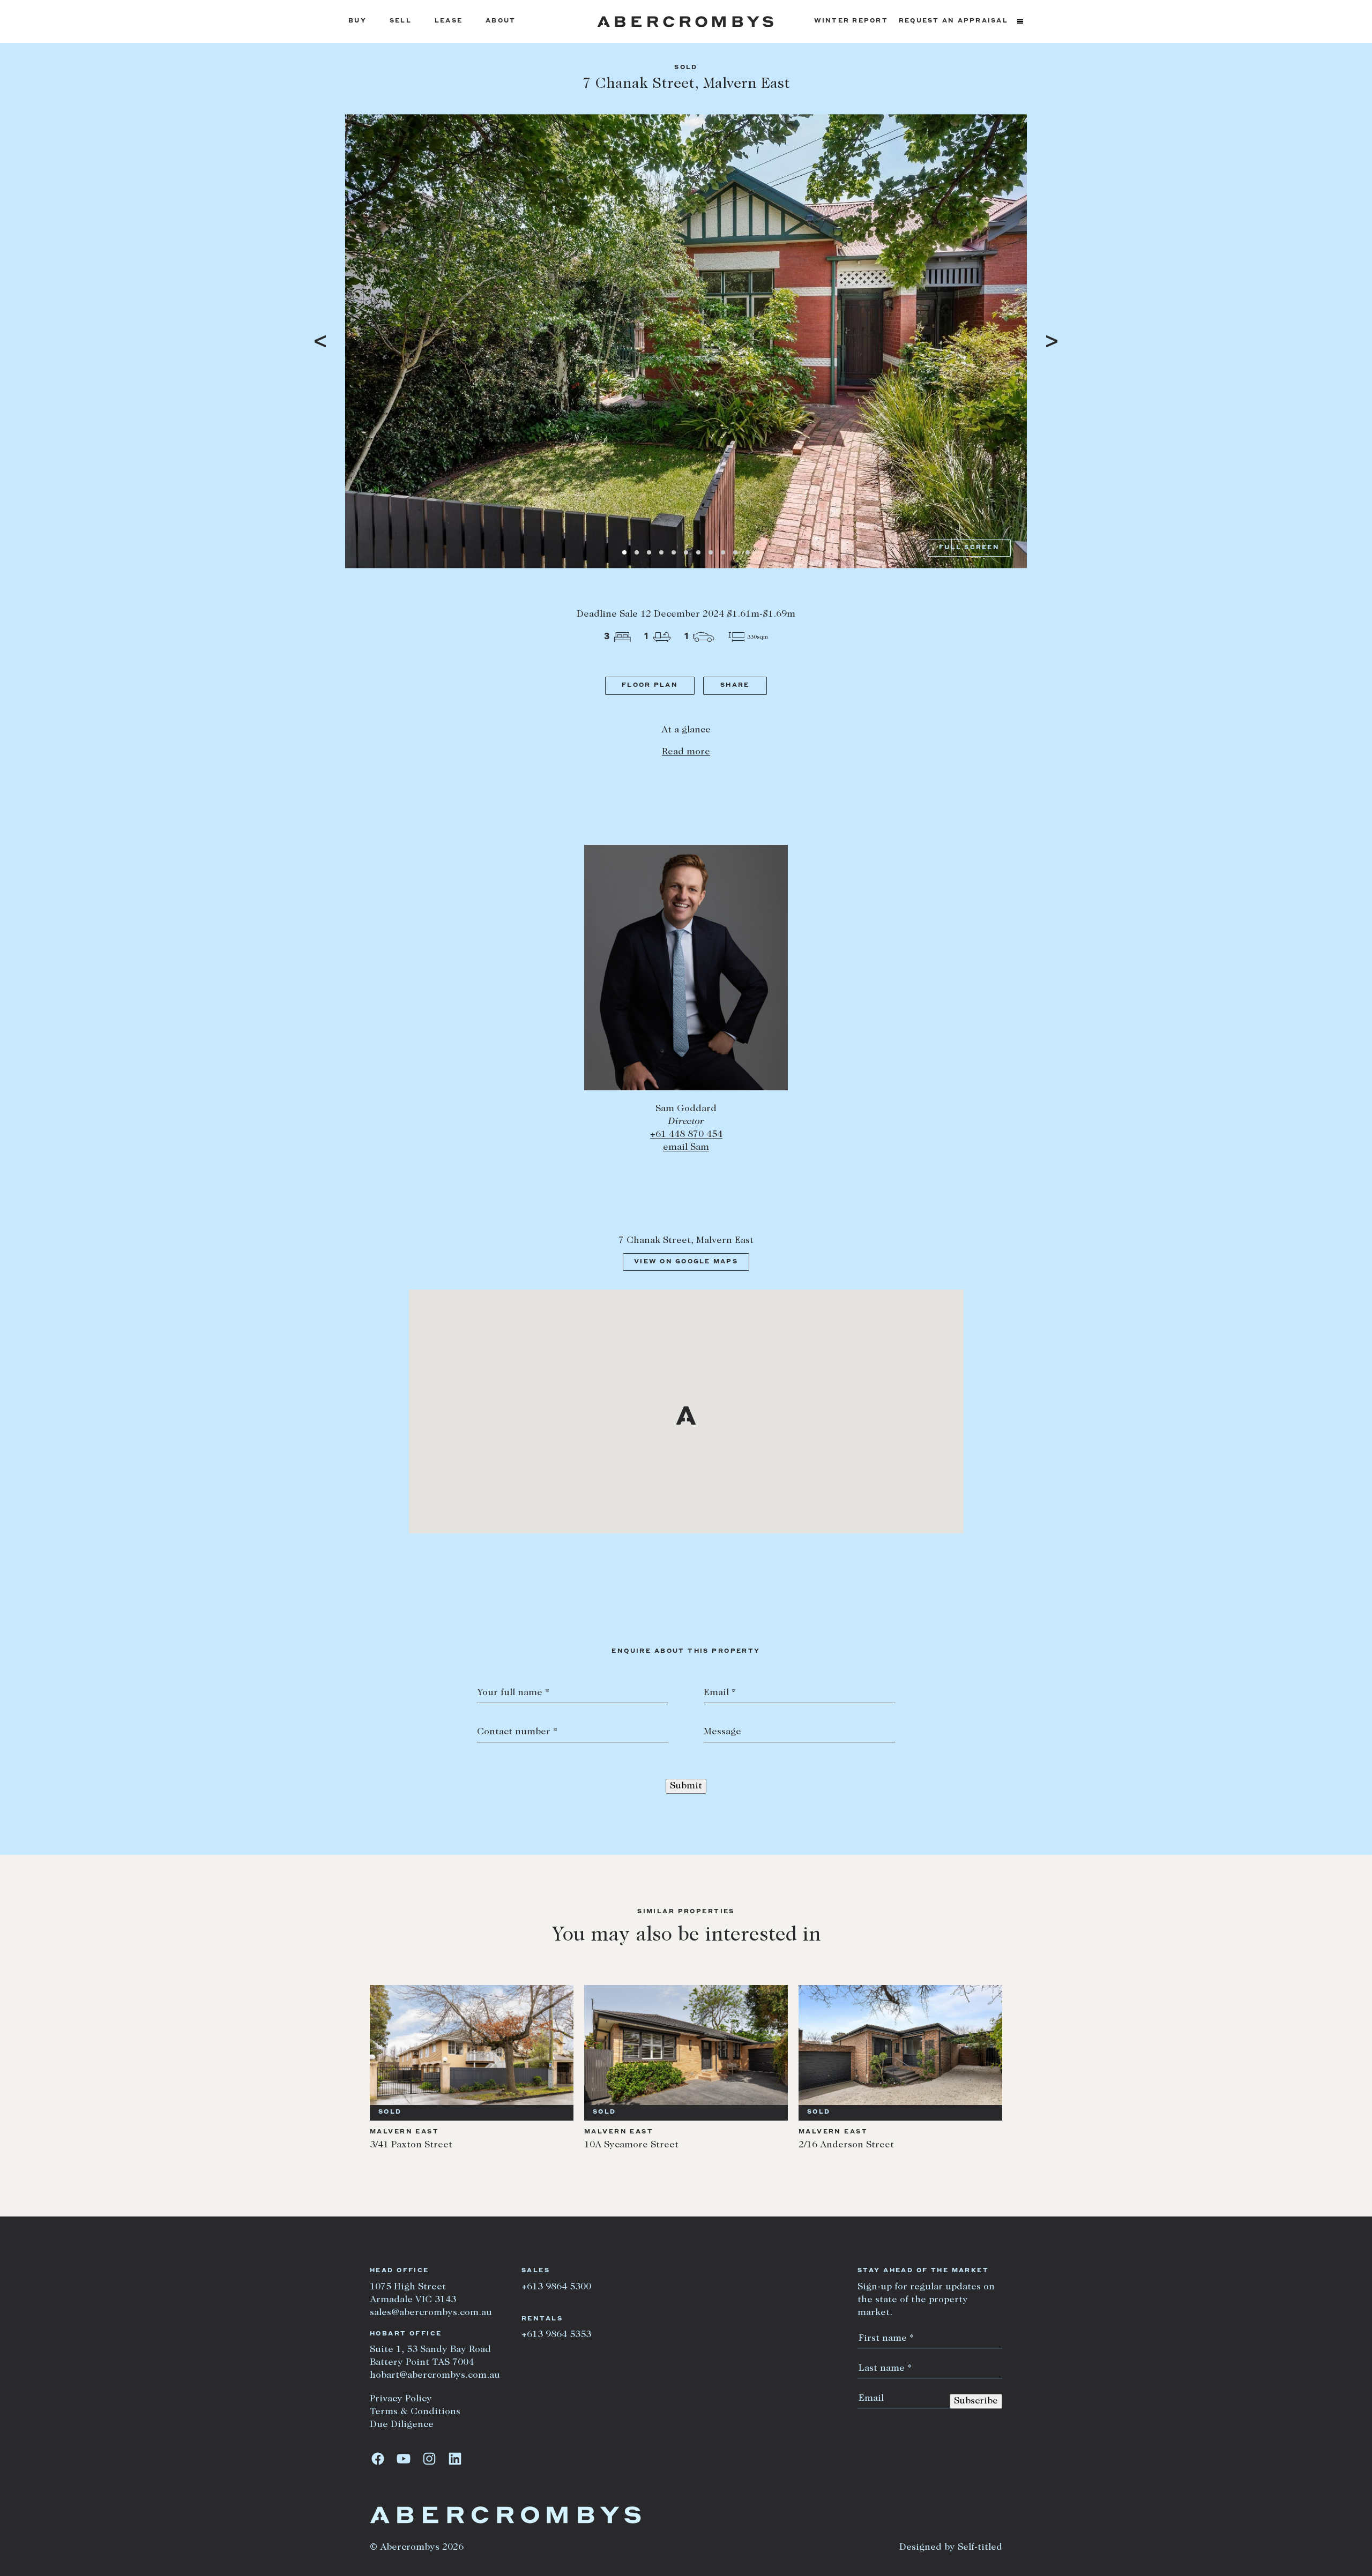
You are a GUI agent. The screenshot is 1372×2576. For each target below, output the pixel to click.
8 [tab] (711, 552)
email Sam (686, 1148)
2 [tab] (637, 552)
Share (735, 686)
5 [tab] (674, 552)
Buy (357, 21)
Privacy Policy (401, 2399)
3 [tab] (649, 552)
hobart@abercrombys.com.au (435, 2376)
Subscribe (976, 2401)
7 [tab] (698, 552)
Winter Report (851, 21)
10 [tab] (735, 552)
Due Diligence (402, 2425)
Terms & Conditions (415, 2412)
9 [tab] (723, 552)
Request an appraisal (953, 21)
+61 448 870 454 (686, 1135)
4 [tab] (661, 552)
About (501, 21)
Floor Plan (650, 686)
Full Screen (969, 548)
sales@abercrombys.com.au (431, 2313)
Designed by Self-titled (951, 2548)
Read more (686, 752)
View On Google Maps (686, 1262)
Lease (449, 21)
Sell (401, 21)
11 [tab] (748, 552)
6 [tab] (686, 552)
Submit (686, 1786)
